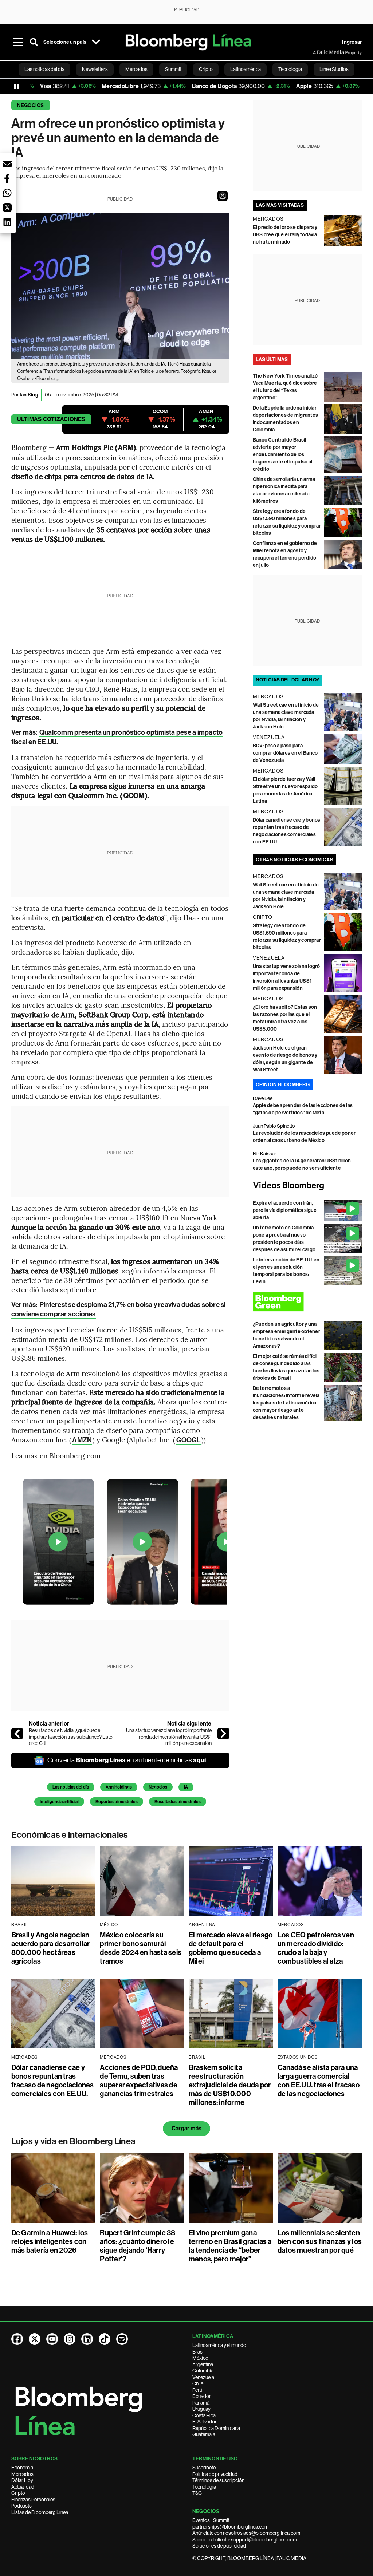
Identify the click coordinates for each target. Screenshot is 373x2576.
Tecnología (204, 2487)
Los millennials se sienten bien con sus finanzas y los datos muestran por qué (320, 2241)
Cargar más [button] (186, 2128)
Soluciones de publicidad (219, 2546)
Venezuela (203, 2377)
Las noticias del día (71, 1787)
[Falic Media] (318, 52)
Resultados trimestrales (178, 1802)
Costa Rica (204, 2415)
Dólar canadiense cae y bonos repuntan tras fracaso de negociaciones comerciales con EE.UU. (53, 2081)
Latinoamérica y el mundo (219, 2345)
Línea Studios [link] (334, 69)
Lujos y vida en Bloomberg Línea (73, 2141)
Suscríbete (204, 2468)
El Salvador (205, 2422)
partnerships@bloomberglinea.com (230, 2527)
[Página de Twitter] (35, 2339)
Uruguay (201, 2409)
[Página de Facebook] (17, 2339)
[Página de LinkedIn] (87, 2339)
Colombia (203, 2371)
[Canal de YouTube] (52, 2339)
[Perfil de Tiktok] (105, 2339)
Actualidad (23, 2487)
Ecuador (202, 2396)
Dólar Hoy (22, 2480)
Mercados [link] (136, 69)
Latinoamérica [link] (246, 69)
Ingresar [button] (352, 42)
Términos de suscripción (218, 2480)
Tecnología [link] (290, 69)
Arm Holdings (119, 1787)
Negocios (31, 105)
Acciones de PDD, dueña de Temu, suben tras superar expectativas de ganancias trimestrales (139, 2081)
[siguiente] (223, 1734)
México (200, 2358)
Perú (197, 2390)
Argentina (203, 2364)
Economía (22, 2468)
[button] (223, 196)
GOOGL (189, 1440)
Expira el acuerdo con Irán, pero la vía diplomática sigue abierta (285, 1210)
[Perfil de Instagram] (70, 2339)
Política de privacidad (215, 2474)
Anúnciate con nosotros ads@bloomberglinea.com (246, 2533)
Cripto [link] (206, 69)
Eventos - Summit (211, 2520)
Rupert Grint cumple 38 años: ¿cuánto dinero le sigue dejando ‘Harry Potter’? (138, 2246)
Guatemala (204, 2434)
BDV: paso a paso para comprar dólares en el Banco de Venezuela (285, 753)
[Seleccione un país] (96, 42)
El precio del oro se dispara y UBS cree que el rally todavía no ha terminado (285, 235)
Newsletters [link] (95, 69)
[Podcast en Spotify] (122, 2339)
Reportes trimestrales (117, 1802)
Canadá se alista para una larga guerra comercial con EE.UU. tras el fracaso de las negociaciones (319, 2081)
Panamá (201, 2403)
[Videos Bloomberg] (307, 1186)
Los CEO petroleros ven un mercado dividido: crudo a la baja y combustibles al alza (316, 1948)
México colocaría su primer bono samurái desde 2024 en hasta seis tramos (141, 1948)
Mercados (22, 2474)
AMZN (82, 1440)
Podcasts (21, 2506)
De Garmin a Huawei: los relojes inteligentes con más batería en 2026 (50, 2241)
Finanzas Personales (33, 2500)
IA (186, 1787)
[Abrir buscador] (34, 42)
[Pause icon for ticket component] (16, 86)
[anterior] (17, 1734)
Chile (198, 2383)
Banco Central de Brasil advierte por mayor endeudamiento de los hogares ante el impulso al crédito (282, 455)
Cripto (18, 2493)
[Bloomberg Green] (307, 1302)
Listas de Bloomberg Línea (40, 2512)
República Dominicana (216, 2428)
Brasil (199, 2352)
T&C (197, 2493)
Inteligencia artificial (59, 1802)
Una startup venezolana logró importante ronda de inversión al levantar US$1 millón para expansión (169, 1737)
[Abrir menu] (18, 42)
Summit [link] (173, 69)
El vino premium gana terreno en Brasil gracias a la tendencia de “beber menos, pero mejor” (230, 2246)
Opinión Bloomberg (283, 1085)
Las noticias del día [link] (44, 69)
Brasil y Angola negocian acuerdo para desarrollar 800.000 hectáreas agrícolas (51, 1948)
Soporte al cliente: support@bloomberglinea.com (245, 2540)
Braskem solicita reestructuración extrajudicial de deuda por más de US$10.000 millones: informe (230, 2085)
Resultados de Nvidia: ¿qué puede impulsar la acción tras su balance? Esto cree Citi (71, 1737)
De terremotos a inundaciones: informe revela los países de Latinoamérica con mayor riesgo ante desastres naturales (286, 1403)
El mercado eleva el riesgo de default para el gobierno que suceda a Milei (231, 1948)
